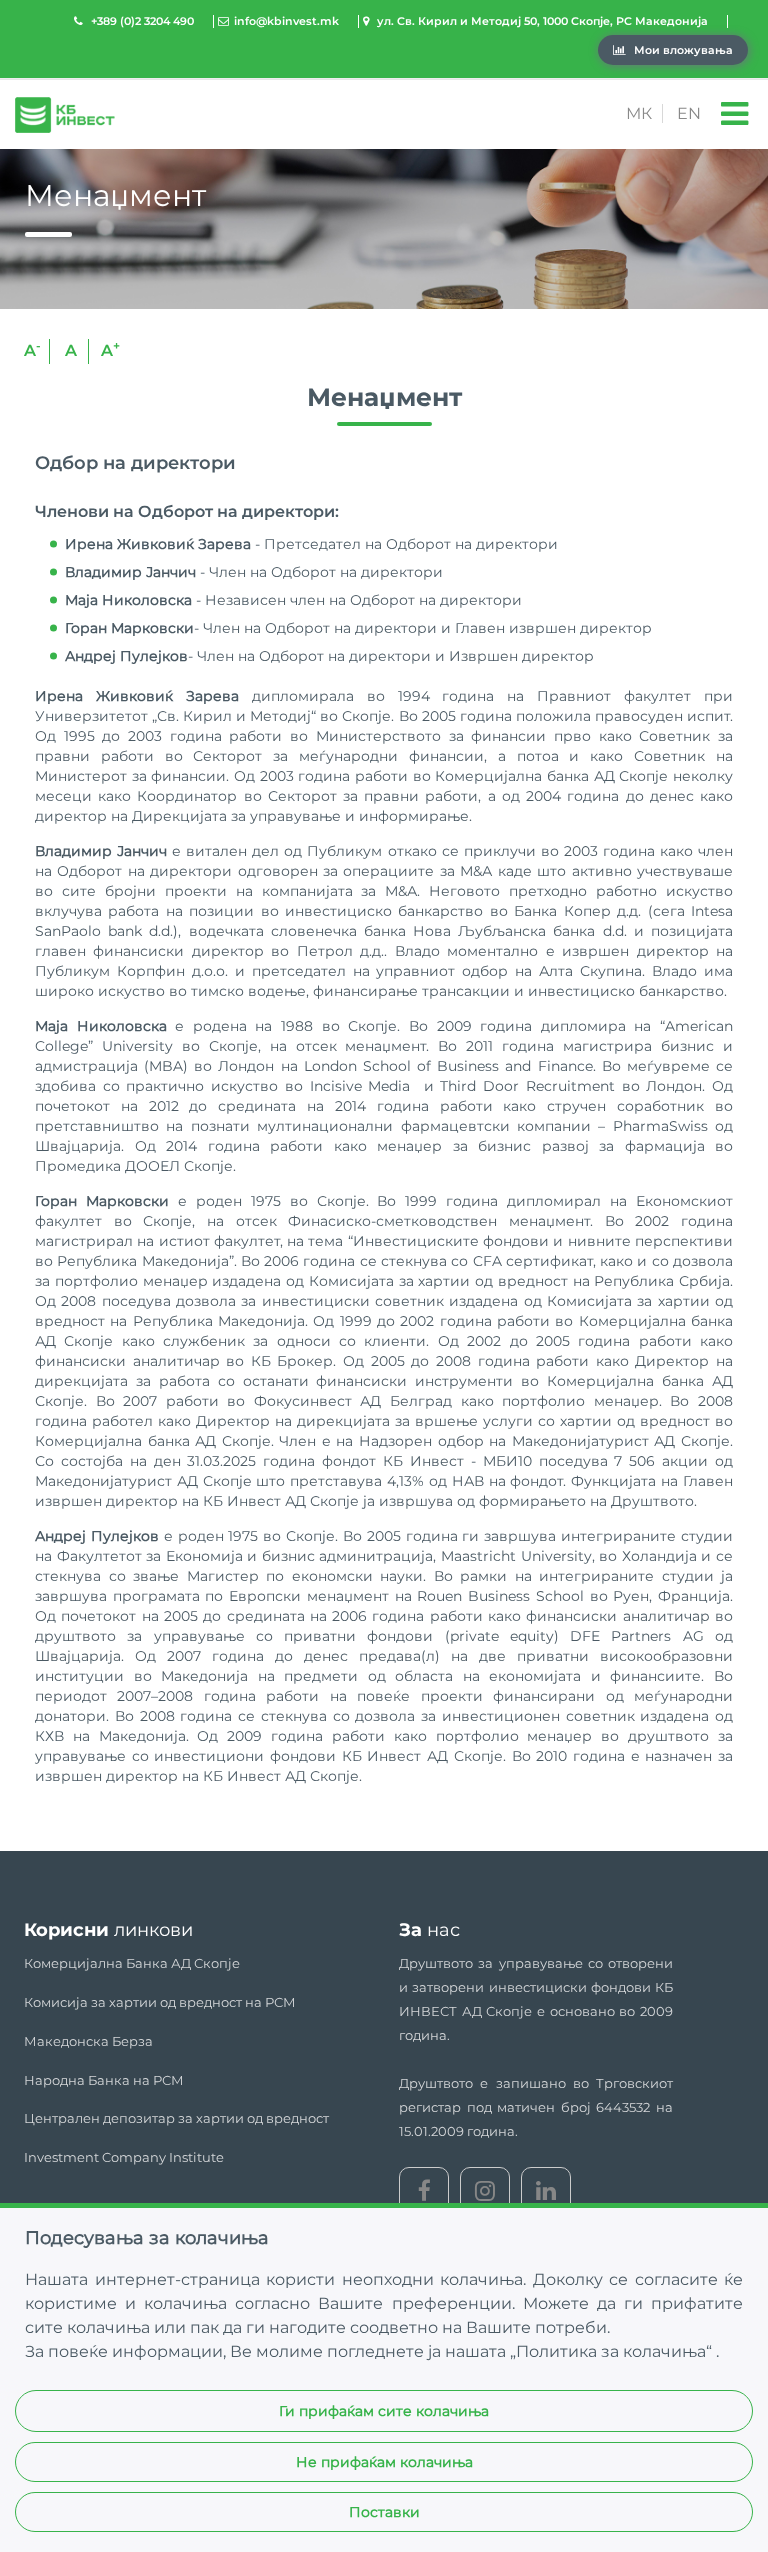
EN (689, 113)
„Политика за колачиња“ (613, 2351)
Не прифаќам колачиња (384, 2462)
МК (639, 113)
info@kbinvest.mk (286, 21)
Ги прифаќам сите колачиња (384, 2411)
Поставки (384, 2512)
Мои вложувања (682, 50)
